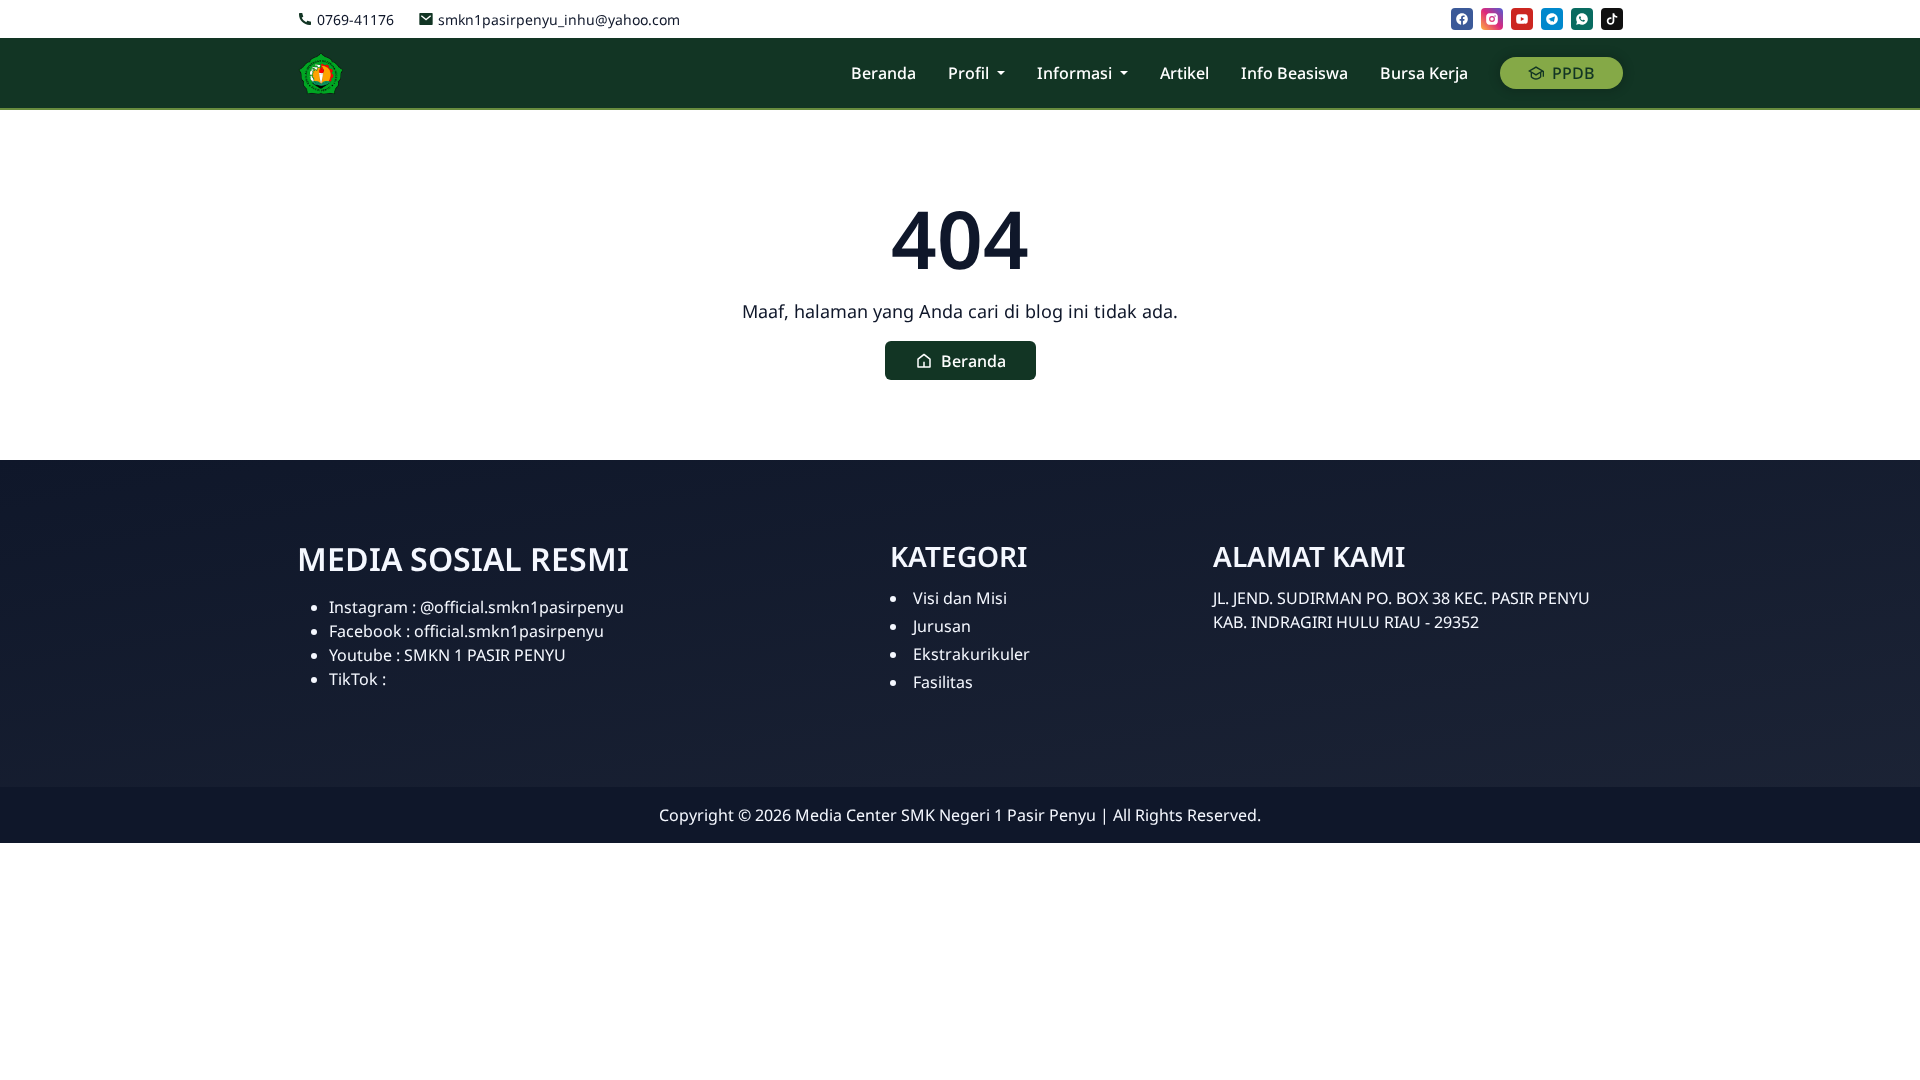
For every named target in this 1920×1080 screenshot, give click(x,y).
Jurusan (942, 626)
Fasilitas (943, 682)
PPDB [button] (1573, 73)
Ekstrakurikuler (971, 654)
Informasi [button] (1074, 73)
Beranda (883, 73)
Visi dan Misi (960, 598)
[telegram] (1552, 19)
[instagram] (1492, 19)
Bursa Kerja (1424, 73)
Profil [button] (968, 73)
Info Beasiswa (1294, 73)
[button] (960, 360)
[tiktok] (1612, 19)
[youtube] (1522, 19)
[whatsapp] (1582, 19)
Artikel (1184, 73)
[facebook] (1462, 19)
